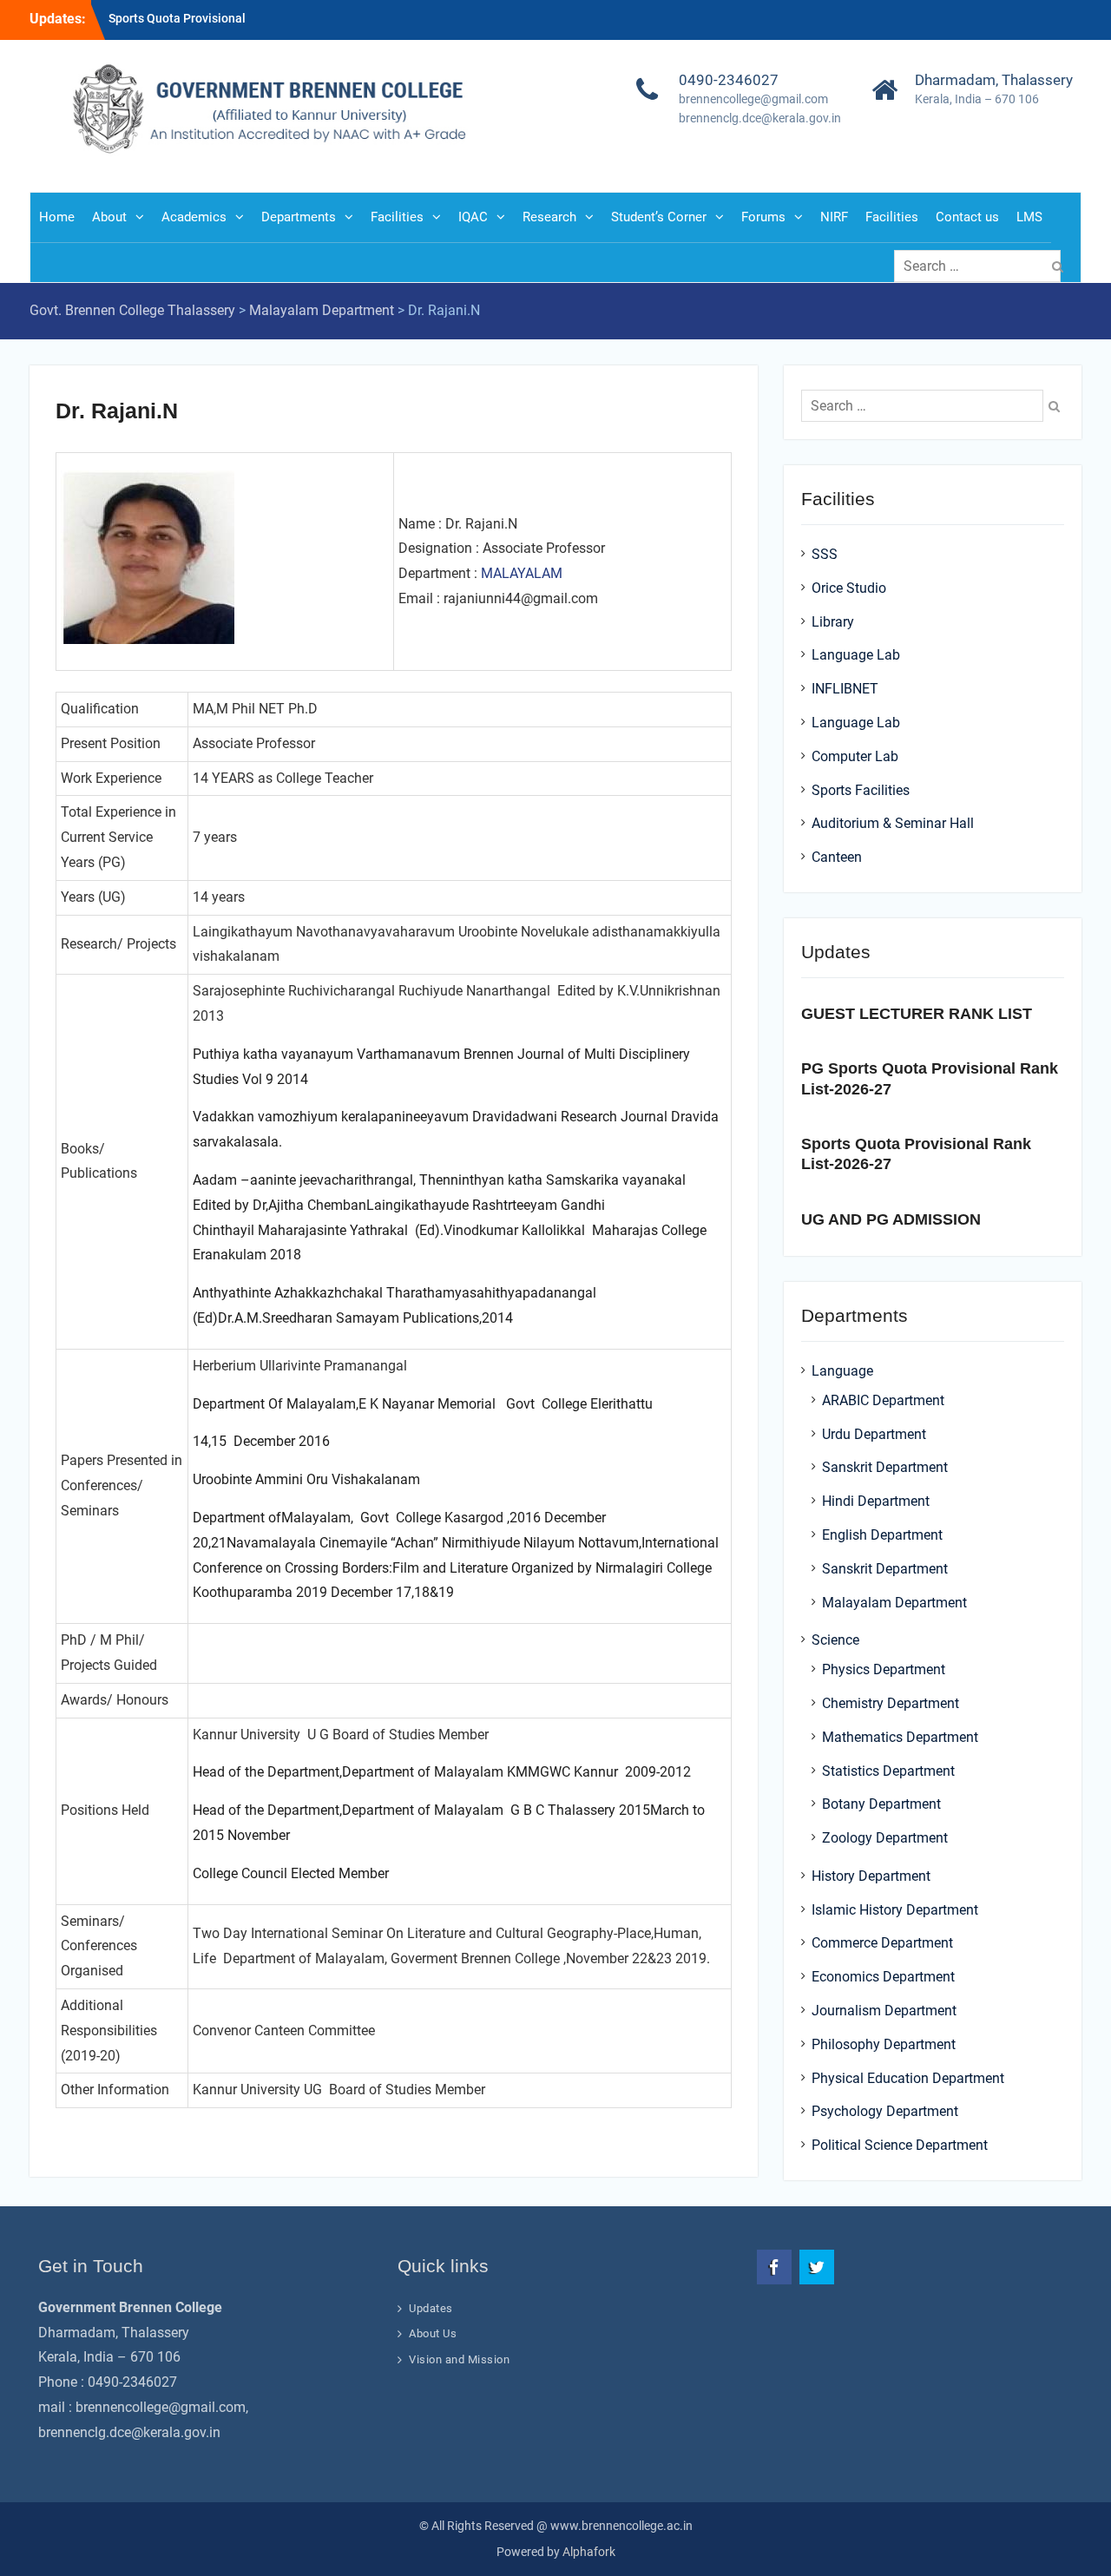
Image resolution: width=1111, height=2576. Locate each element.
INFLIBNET (845, 689)
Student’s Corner (659, 217)
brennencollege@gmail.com (753, 99)
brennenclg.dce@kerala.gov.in (760, 118)
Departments (299, 217)
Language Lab (856, 655)
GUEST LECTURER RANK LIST (917, 1014)
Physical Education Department (908, 2078)
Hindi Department (876, 1501)
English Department (882, 1535)
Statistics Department (888, 1771)
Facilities (397, 217)
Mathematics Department (900, 1737)
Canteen (837, 857)
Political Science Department (900, 2145)
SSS (825, 554)
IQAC (473, 217)
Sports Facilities (861, 790)
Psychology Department (885, 2111)
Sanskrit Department (885, 1467)
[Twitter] (817, 2267)
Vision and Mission (459, 2359)
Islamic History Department (895, 1910)
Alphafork (589, 2552)
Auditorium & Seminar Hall (893, 823)
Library (833, 622)
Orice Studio (849, 588)
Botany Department (881, 1804)
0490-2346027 (729, 80)
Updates (431, 2308)
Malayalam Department (894, 1603)
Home (57, 217)
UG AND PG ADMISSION (891, 1219)
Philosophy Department (884, 2044)
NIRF (834, 217)
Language (842, 1371)
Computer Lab (855, 756)
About (109, 217)
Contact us (967, 217)
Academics (194, 217)
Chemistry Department (891, 1703)
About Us (433, 2333)
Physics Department (884, 1669)
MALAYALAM (522, 573)
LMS (1029, 217)
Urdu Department (874, 1434)
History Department (871, 1876)
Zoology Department (885, 1838)
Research (549, 217)
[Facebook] (774, 2267)
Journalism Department (884, 2011)
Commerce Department (882, 1943)
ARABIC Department (883, 1400)
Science (835, 1640)
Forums (763, 217)
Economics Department (883, 1977)
